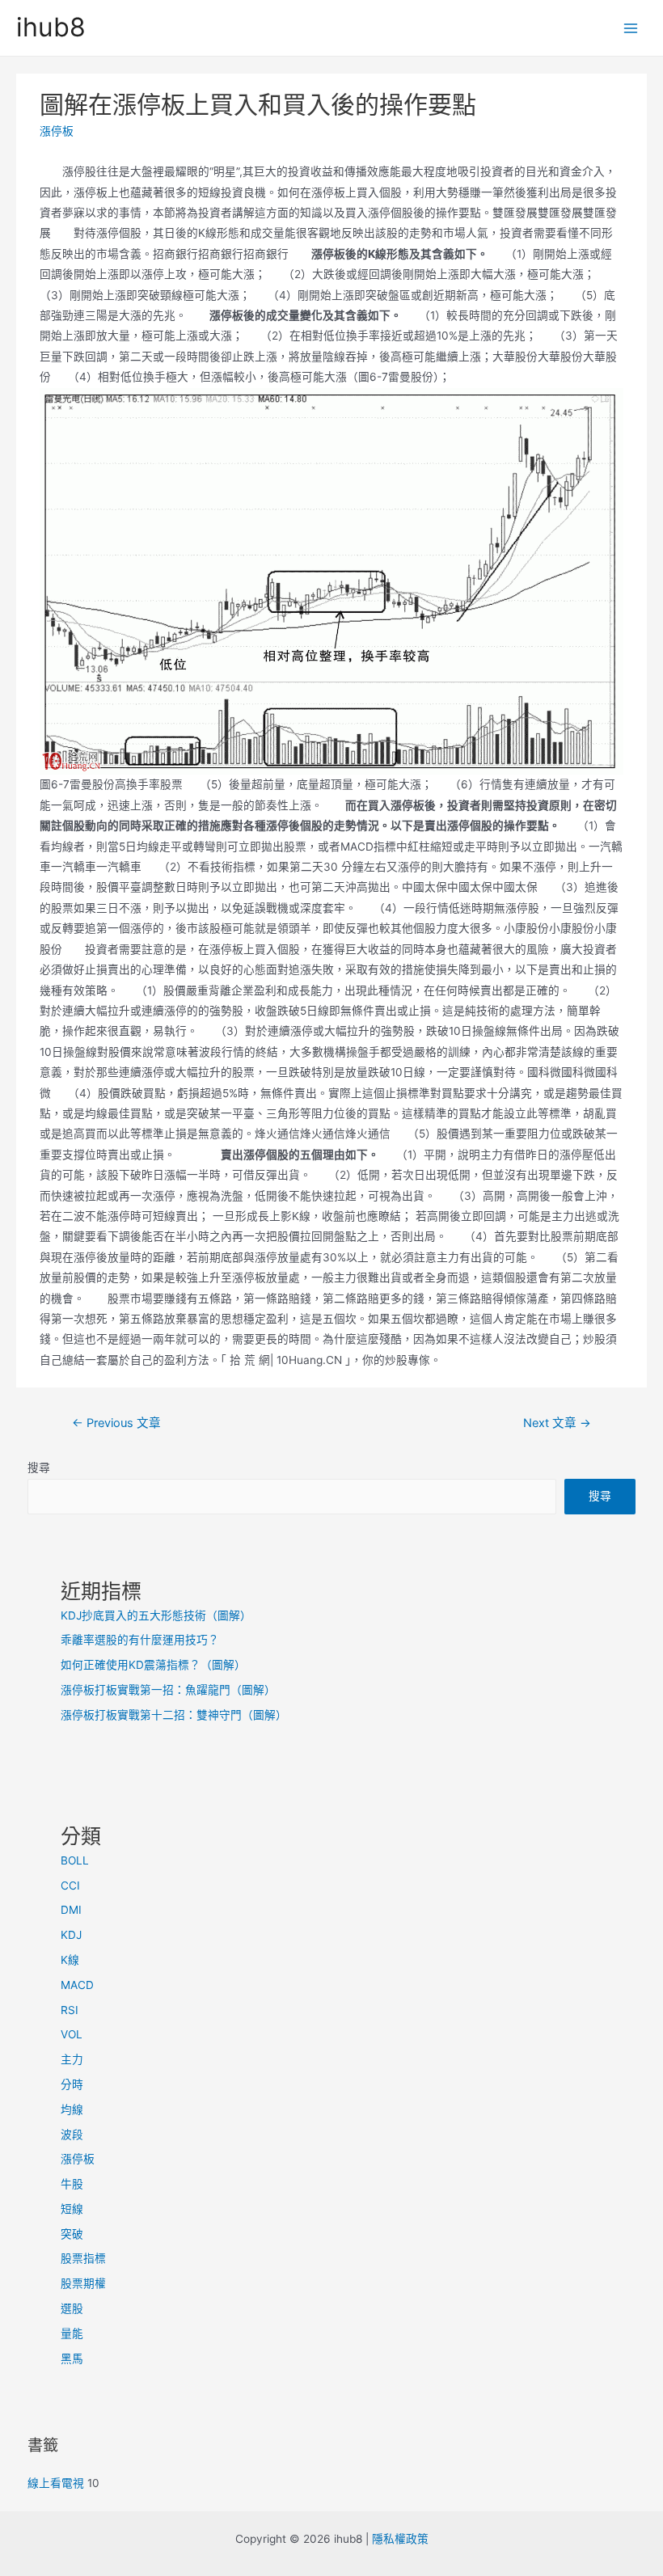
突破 (72, 2234)
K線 (70, 1960)
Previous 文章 (116, 1423)
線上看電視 (56, 2483)
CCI (70, 1886)
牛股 (72, 2184)
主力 (72, 2059)
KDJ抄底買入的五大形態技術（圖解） (156, 1615)
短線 (72, 2209)
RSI (70, 2010)
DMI (71, 1910)
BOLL (75, 1860)
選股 (72, 2308)
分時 (72, 2084)
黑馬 (72, 2359)
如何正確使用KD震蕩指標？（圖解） (153, 1665)
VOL (72, 2034)
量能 (72, 2333)
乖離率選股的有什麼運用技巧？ (140, 1640)
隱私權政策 (400, 2539)
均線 (72, 2109)
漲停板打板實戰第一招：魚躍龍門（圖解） (168, 1690)
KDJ (71, 1935)
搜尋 (39, 1467)
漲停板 (57, 131)
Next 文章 (557, 1423)
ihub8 (51, 27)
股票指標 (83, 2258)
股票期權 (83, 2283)
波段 (72, 2135)
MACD (77, 1985)
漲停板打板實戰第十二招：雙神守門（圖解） (174, 1715)
